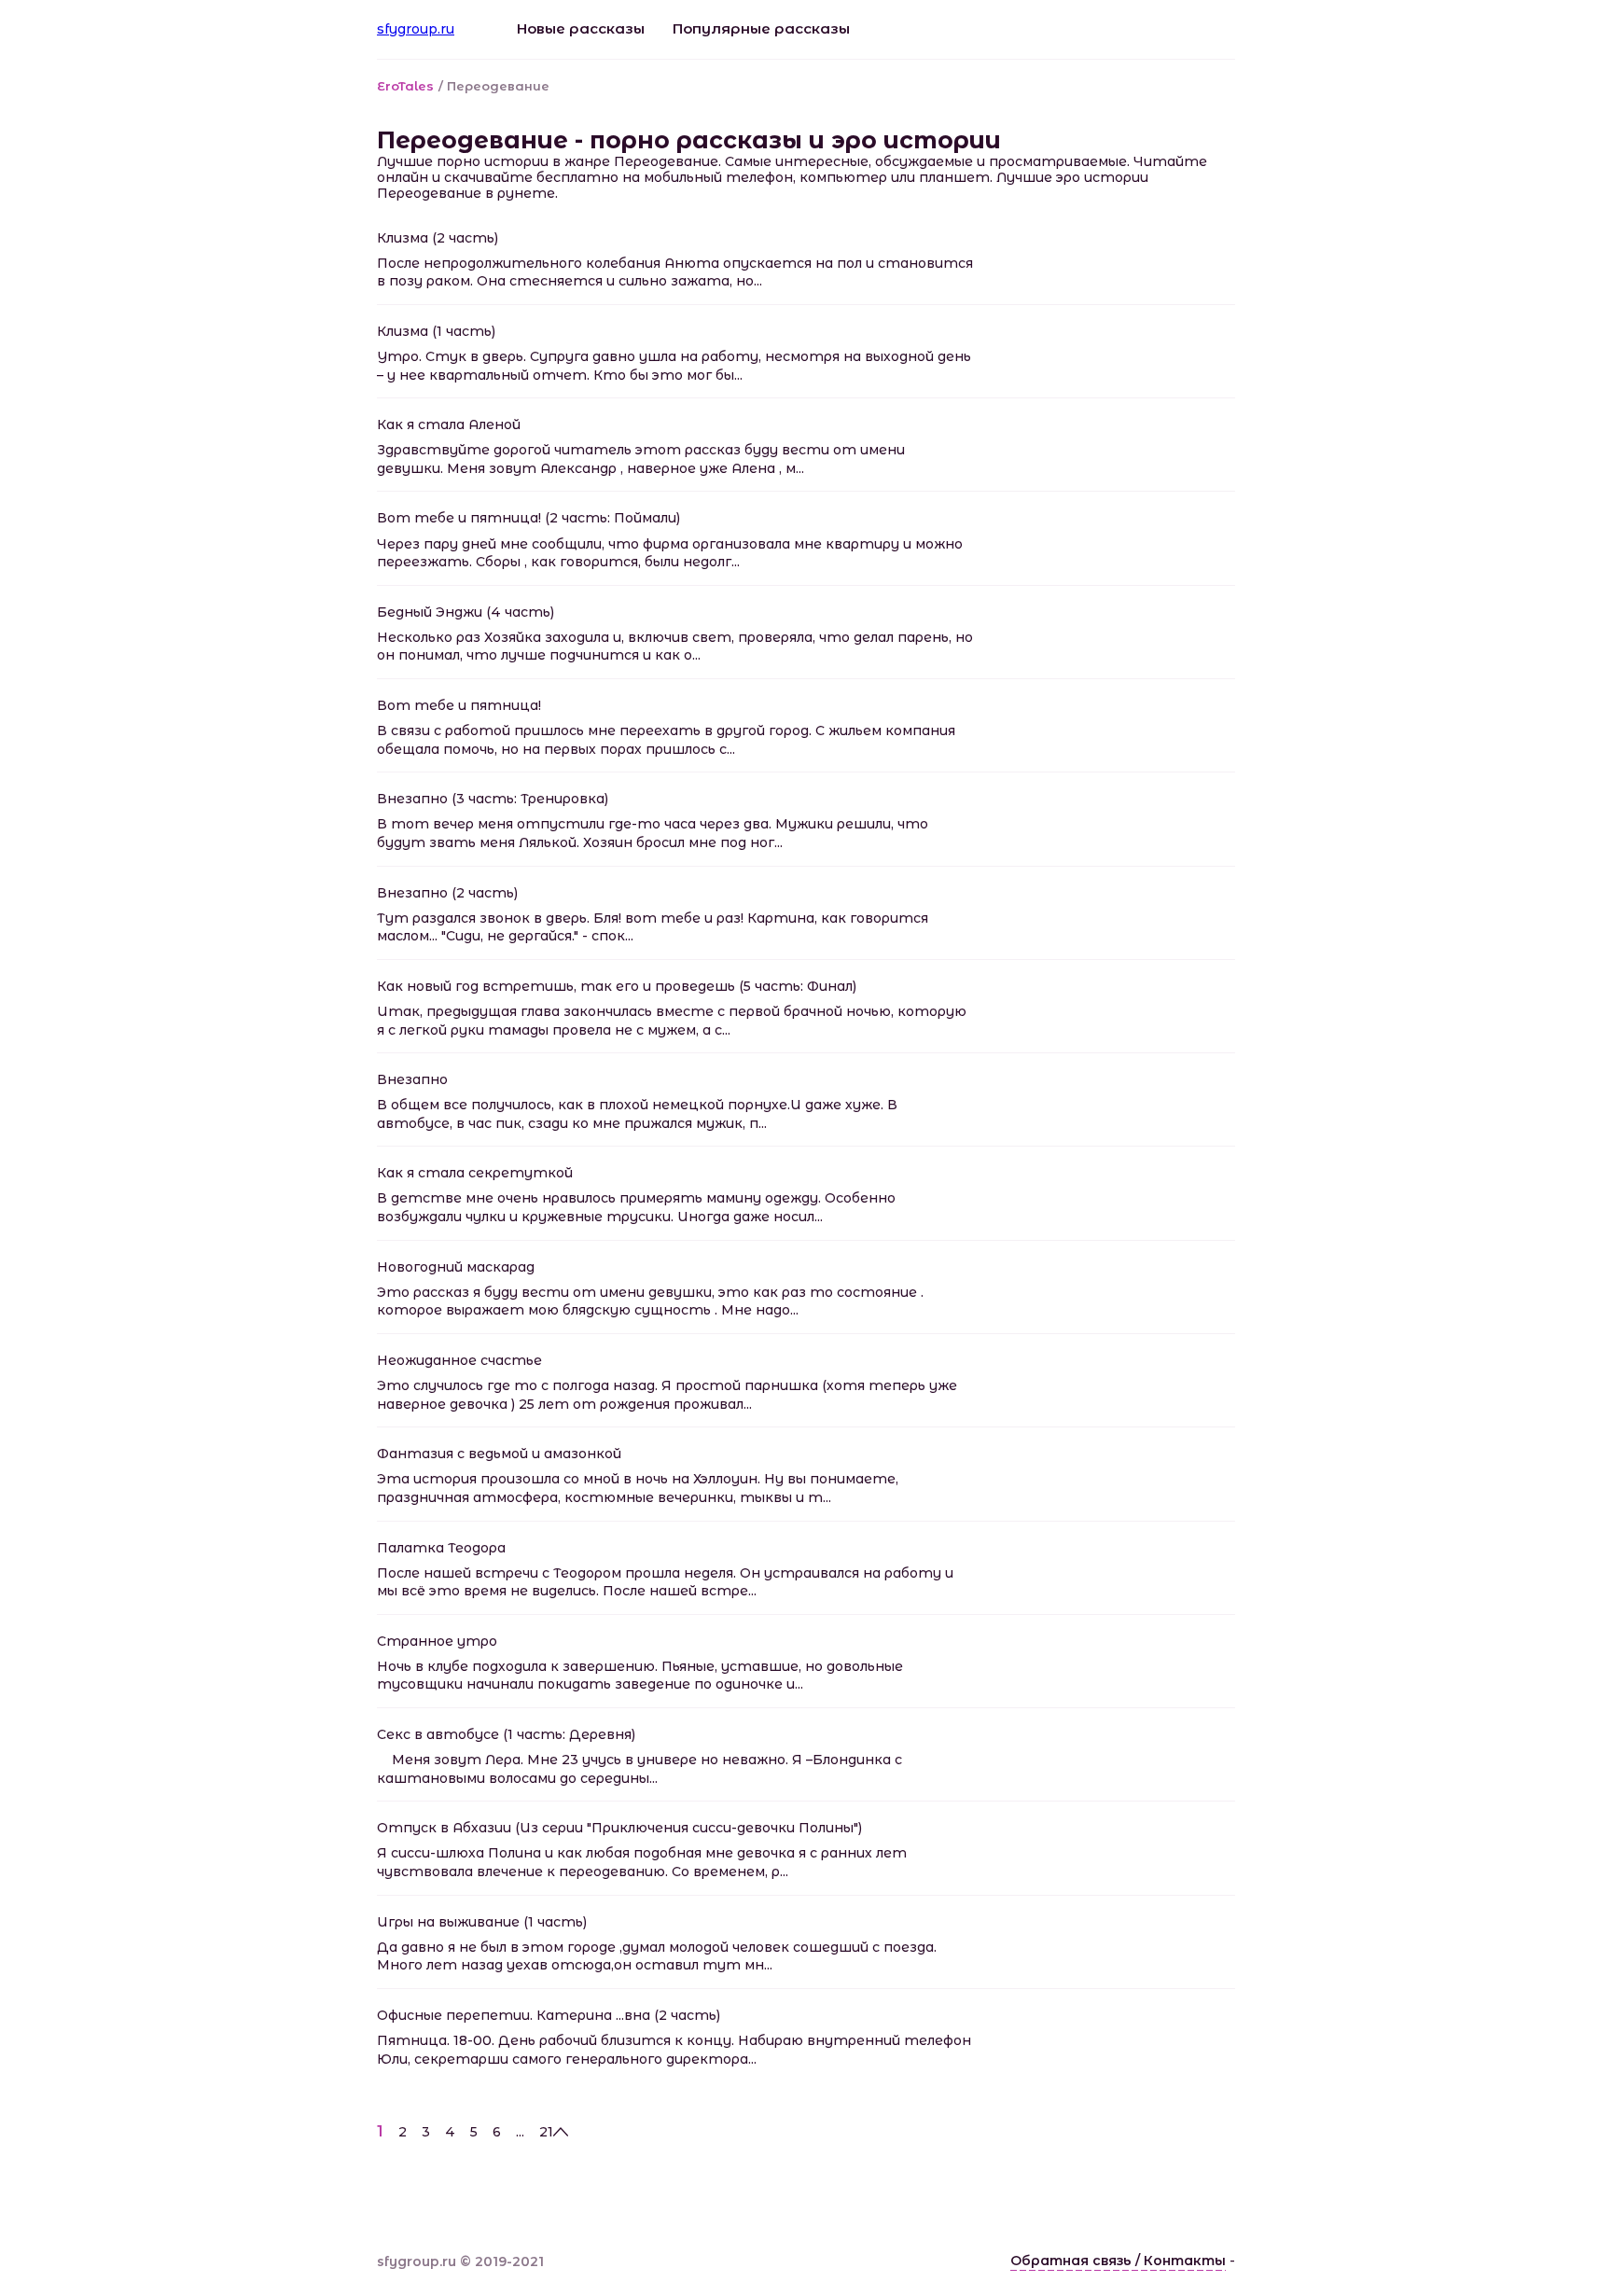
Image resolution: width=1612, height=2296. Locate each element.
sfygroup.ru (416, 29)
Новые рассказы (581, 28)
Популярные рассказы (761, 28)
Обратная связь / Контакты (1118, 2261)
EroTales (405, 86)
